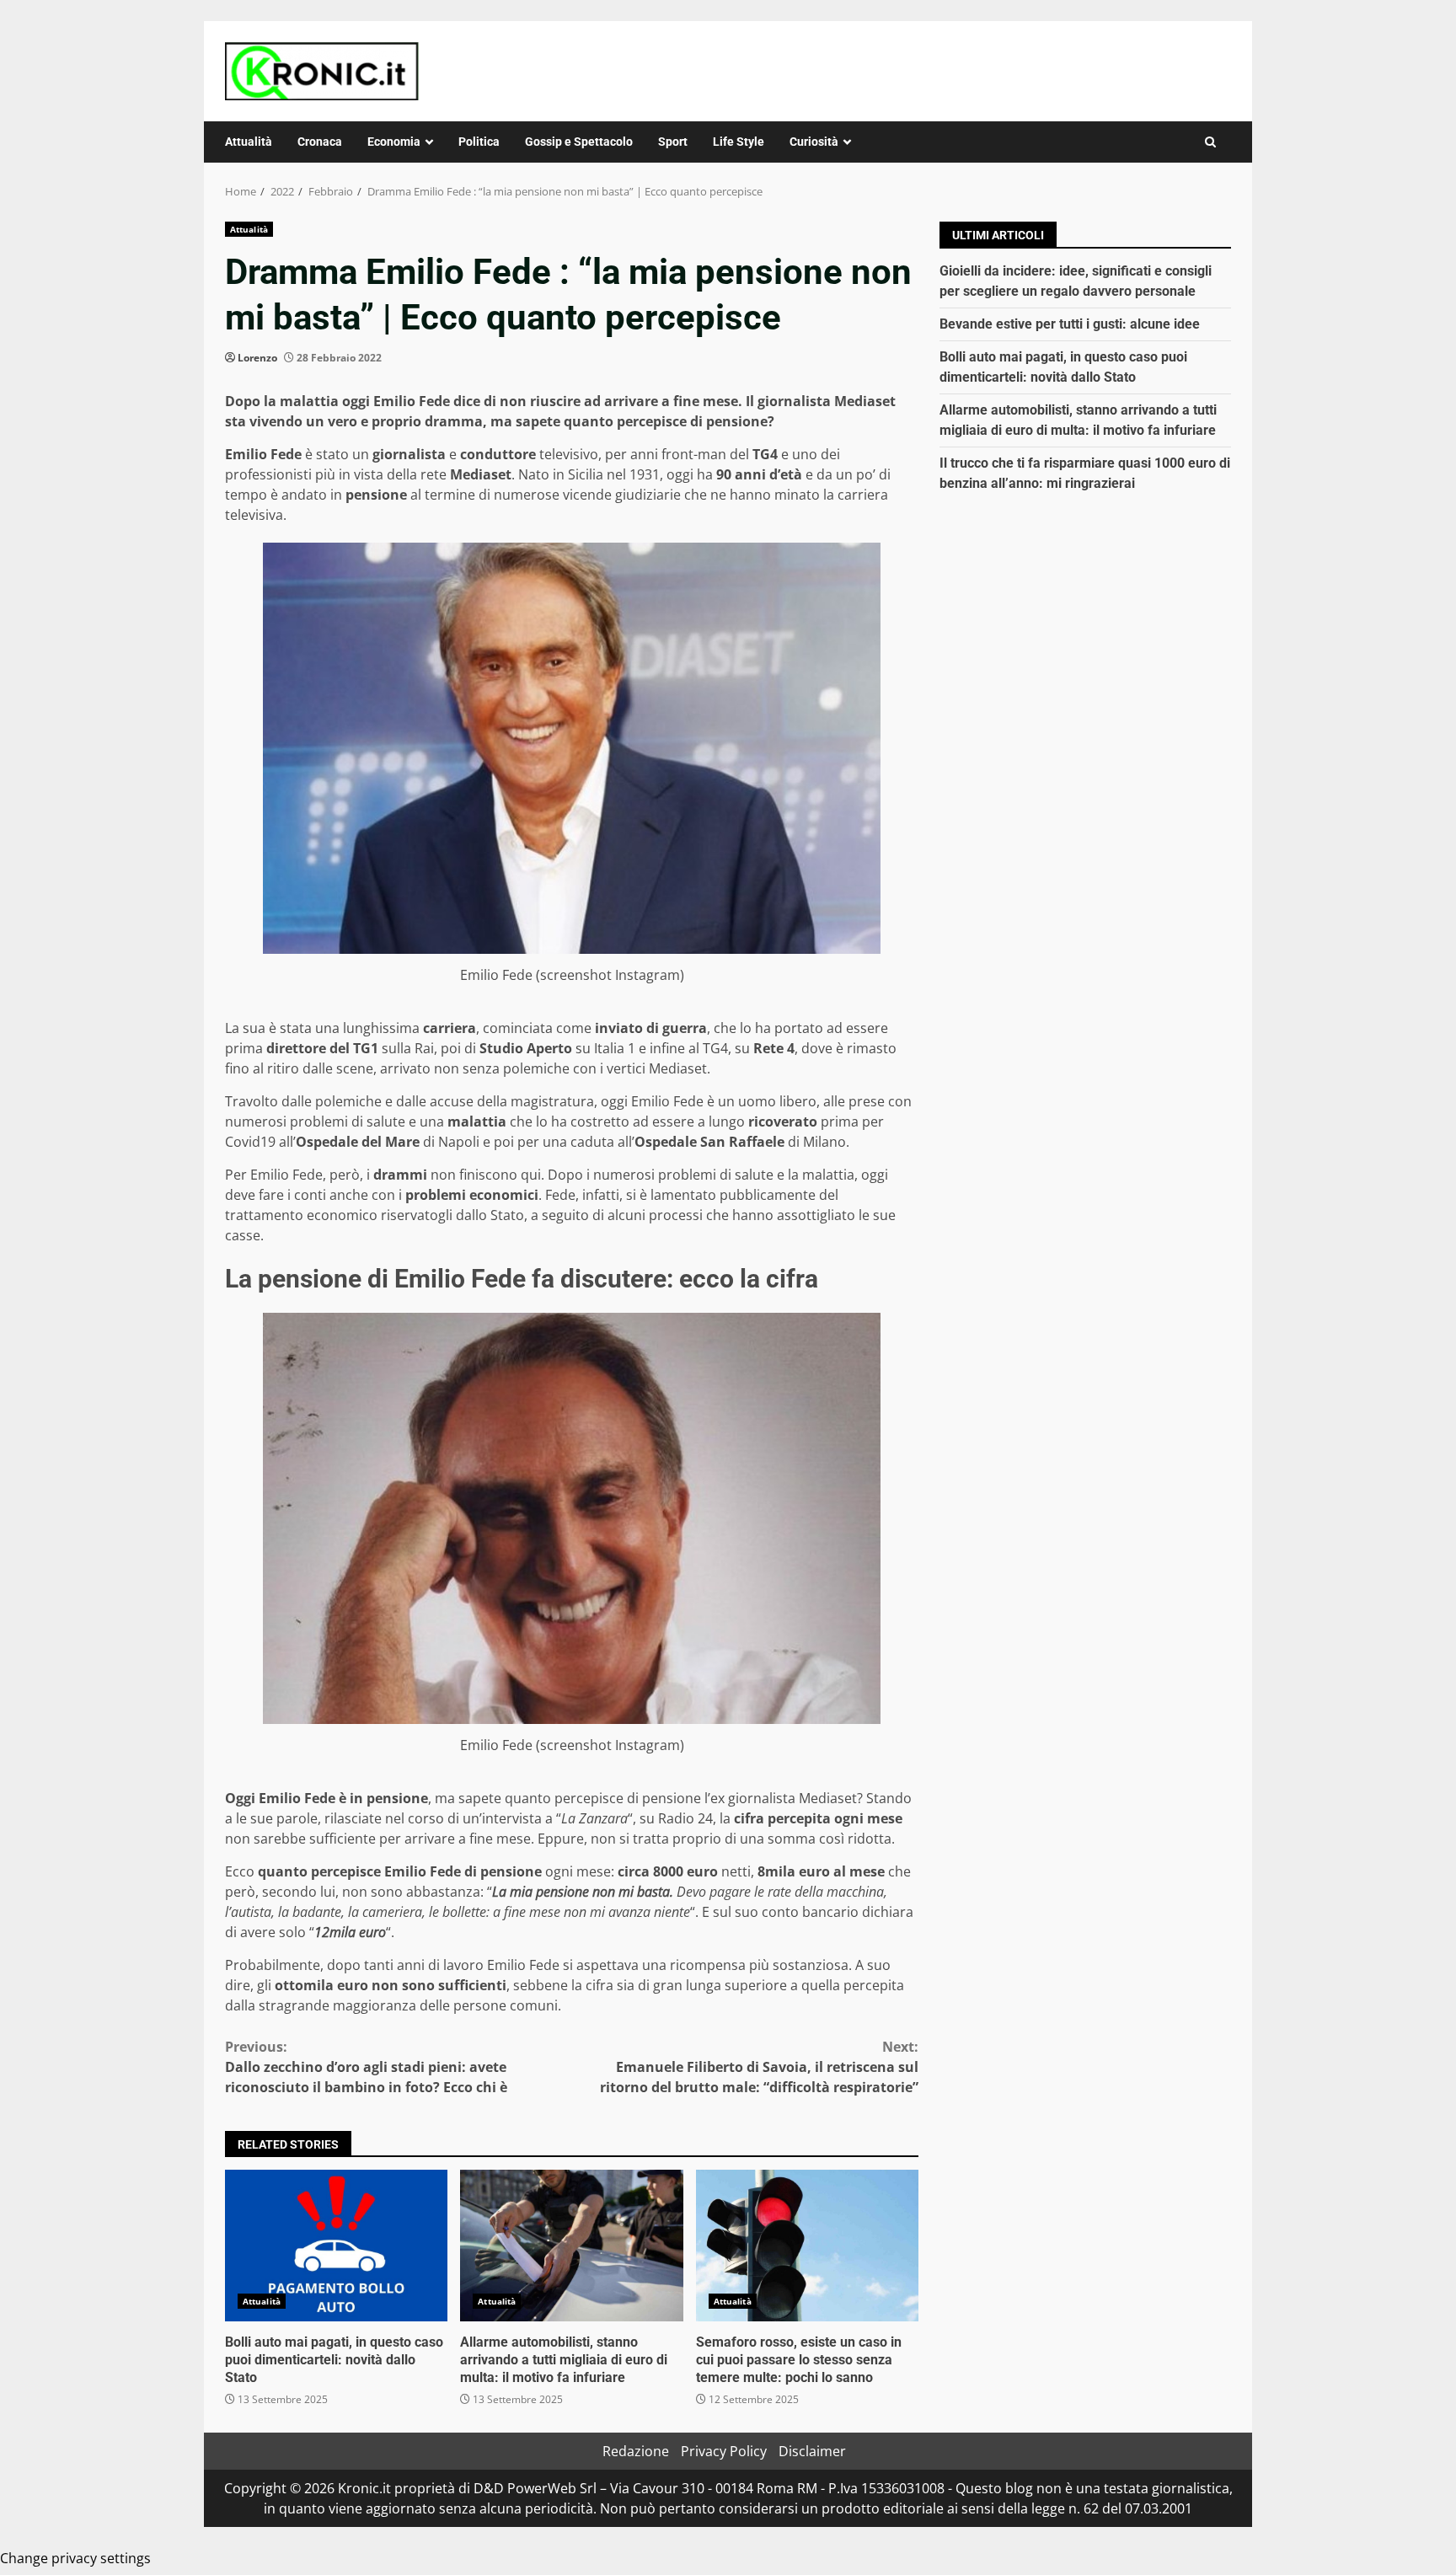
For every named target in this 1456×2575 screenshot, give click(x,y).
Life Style (739, 142)
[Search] (1210, 142)
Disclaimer (812, 2451)
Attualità (249, 142)
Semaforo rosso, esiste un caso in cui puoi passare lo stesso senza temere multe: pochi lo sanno (807, 2246)
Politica (479, 142)
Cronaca (320, 142)
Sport (673, 142)
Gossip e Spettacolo (579, 142)
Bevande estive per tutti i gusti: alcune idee (1070, 324)
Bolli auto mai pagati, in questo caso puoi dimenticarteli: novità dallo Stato (336, 2246)
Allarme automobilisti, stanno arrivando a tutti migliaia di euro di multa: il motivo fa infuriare (571, 2246)
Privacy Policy (724, 2451)
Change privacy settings (75, 2558)
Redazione (636, 2451)
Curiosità (814, 142)
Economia (394, 142)
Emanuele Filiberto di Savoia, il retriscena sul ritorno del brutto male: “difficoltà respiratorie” (759, 2067)
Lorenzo (257, 358)
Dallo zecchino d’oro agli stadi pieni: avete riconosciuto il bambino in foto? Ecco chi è (366, 2067)
